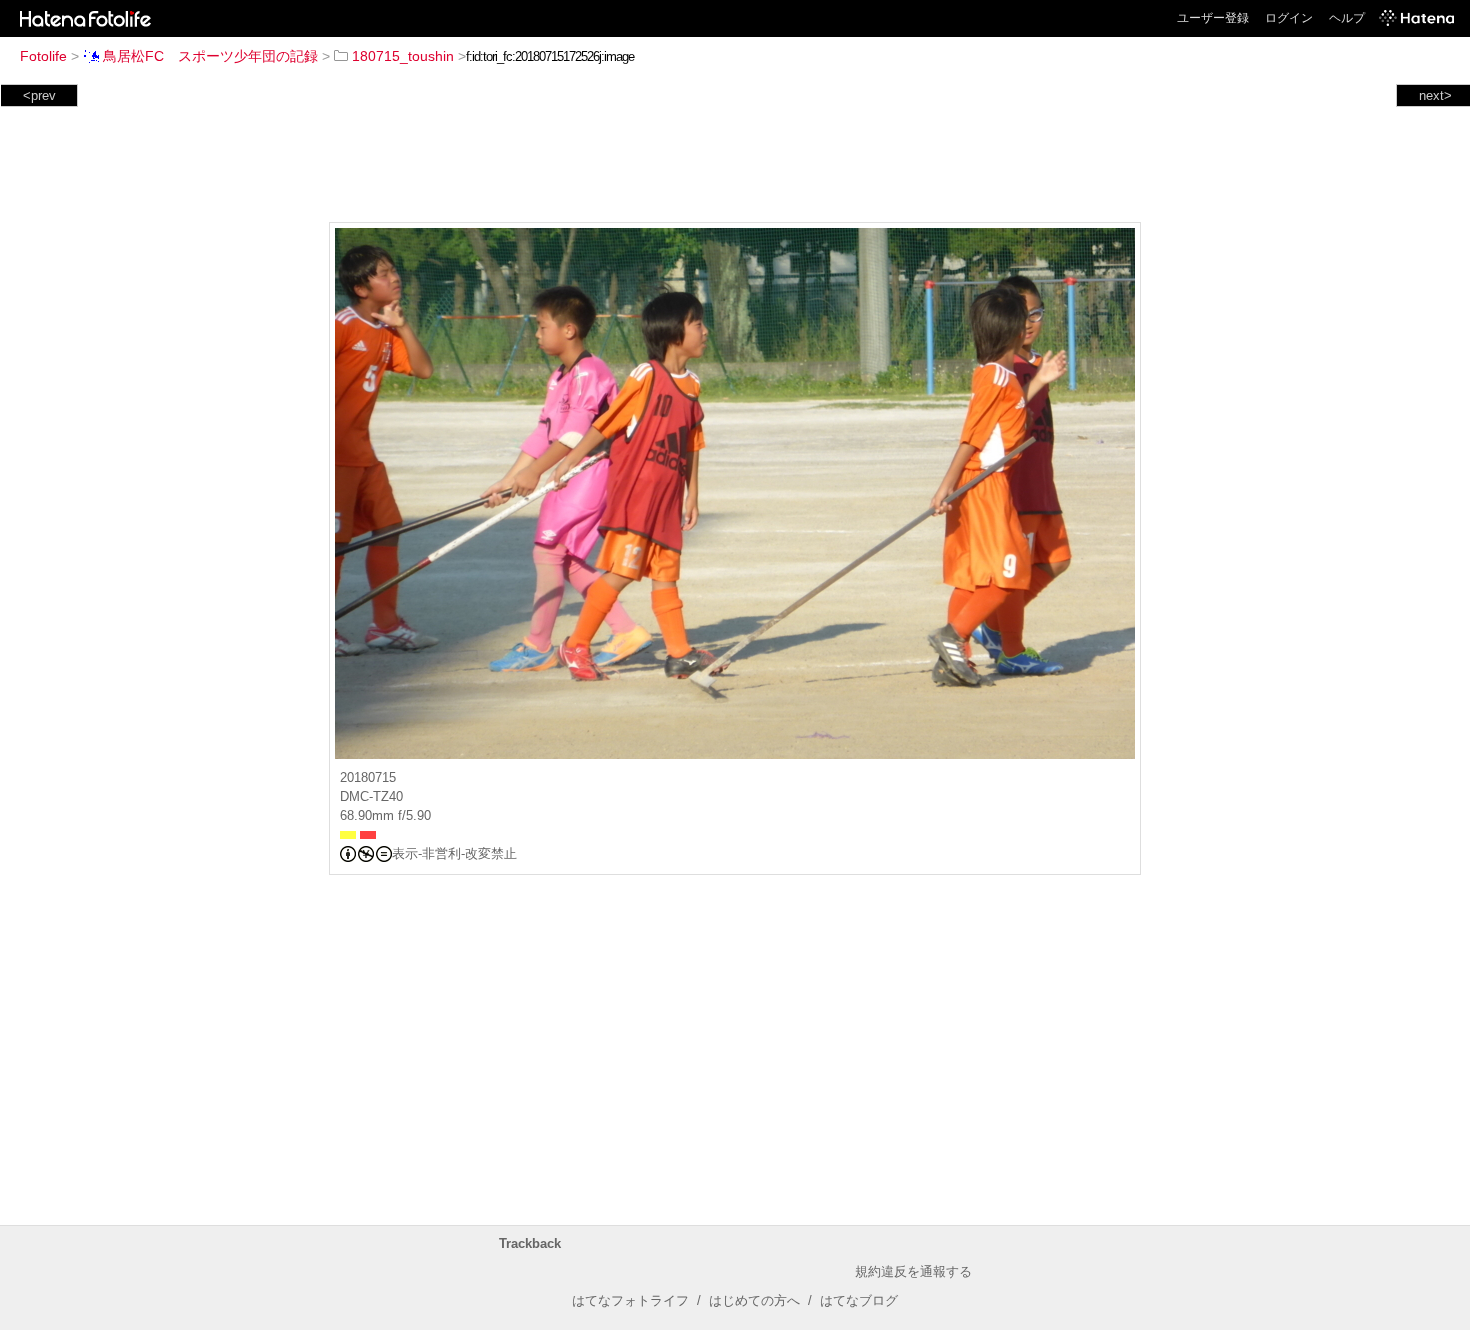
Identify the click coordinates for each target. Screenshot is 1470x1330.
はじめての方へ (754, 1300)
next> (1435, 95)
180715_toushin (403, 56)
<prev (39, 95)
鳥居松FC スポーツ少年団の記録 (210, 56)
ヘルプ (1347, 18)
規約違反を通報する (913, 1271)
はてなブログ (859, 1300)
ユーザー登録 (1213, 18)
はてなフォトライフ (630, 1300)
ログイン (1289, 18)
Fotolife (43, 56)
